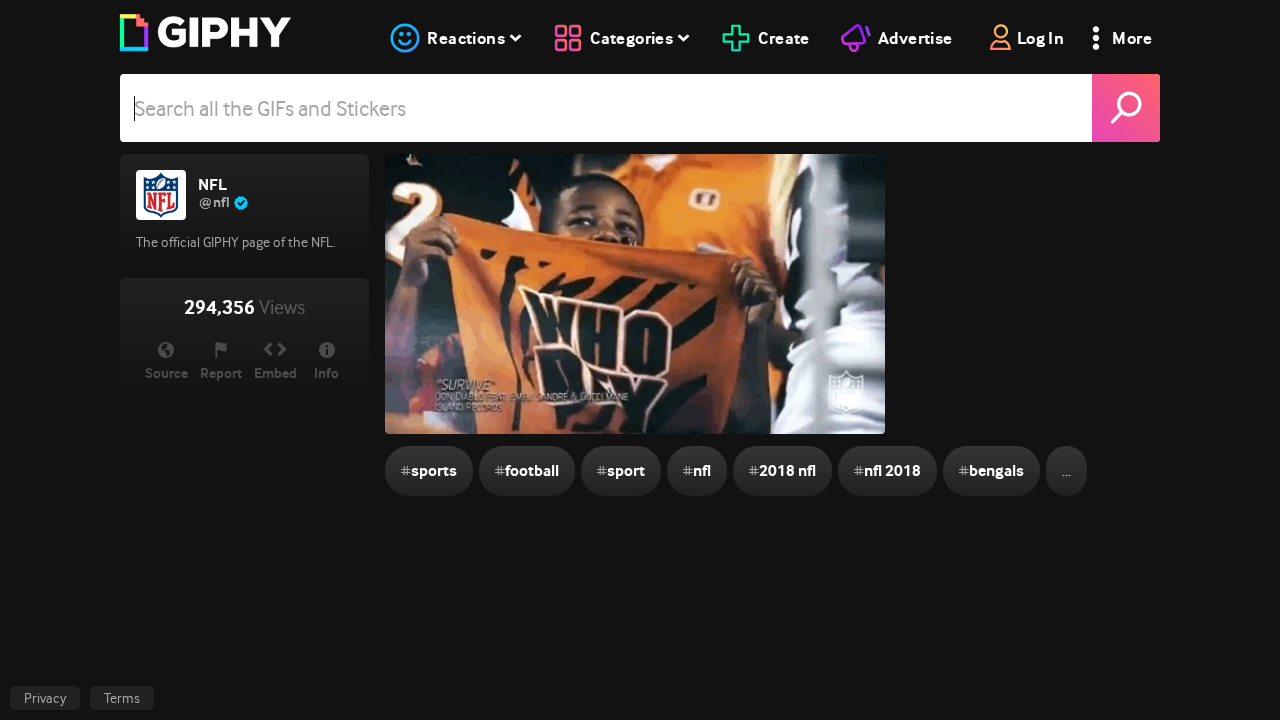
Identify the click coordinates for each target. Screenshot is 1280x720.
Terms (122, 698)
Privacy (45, 698)
